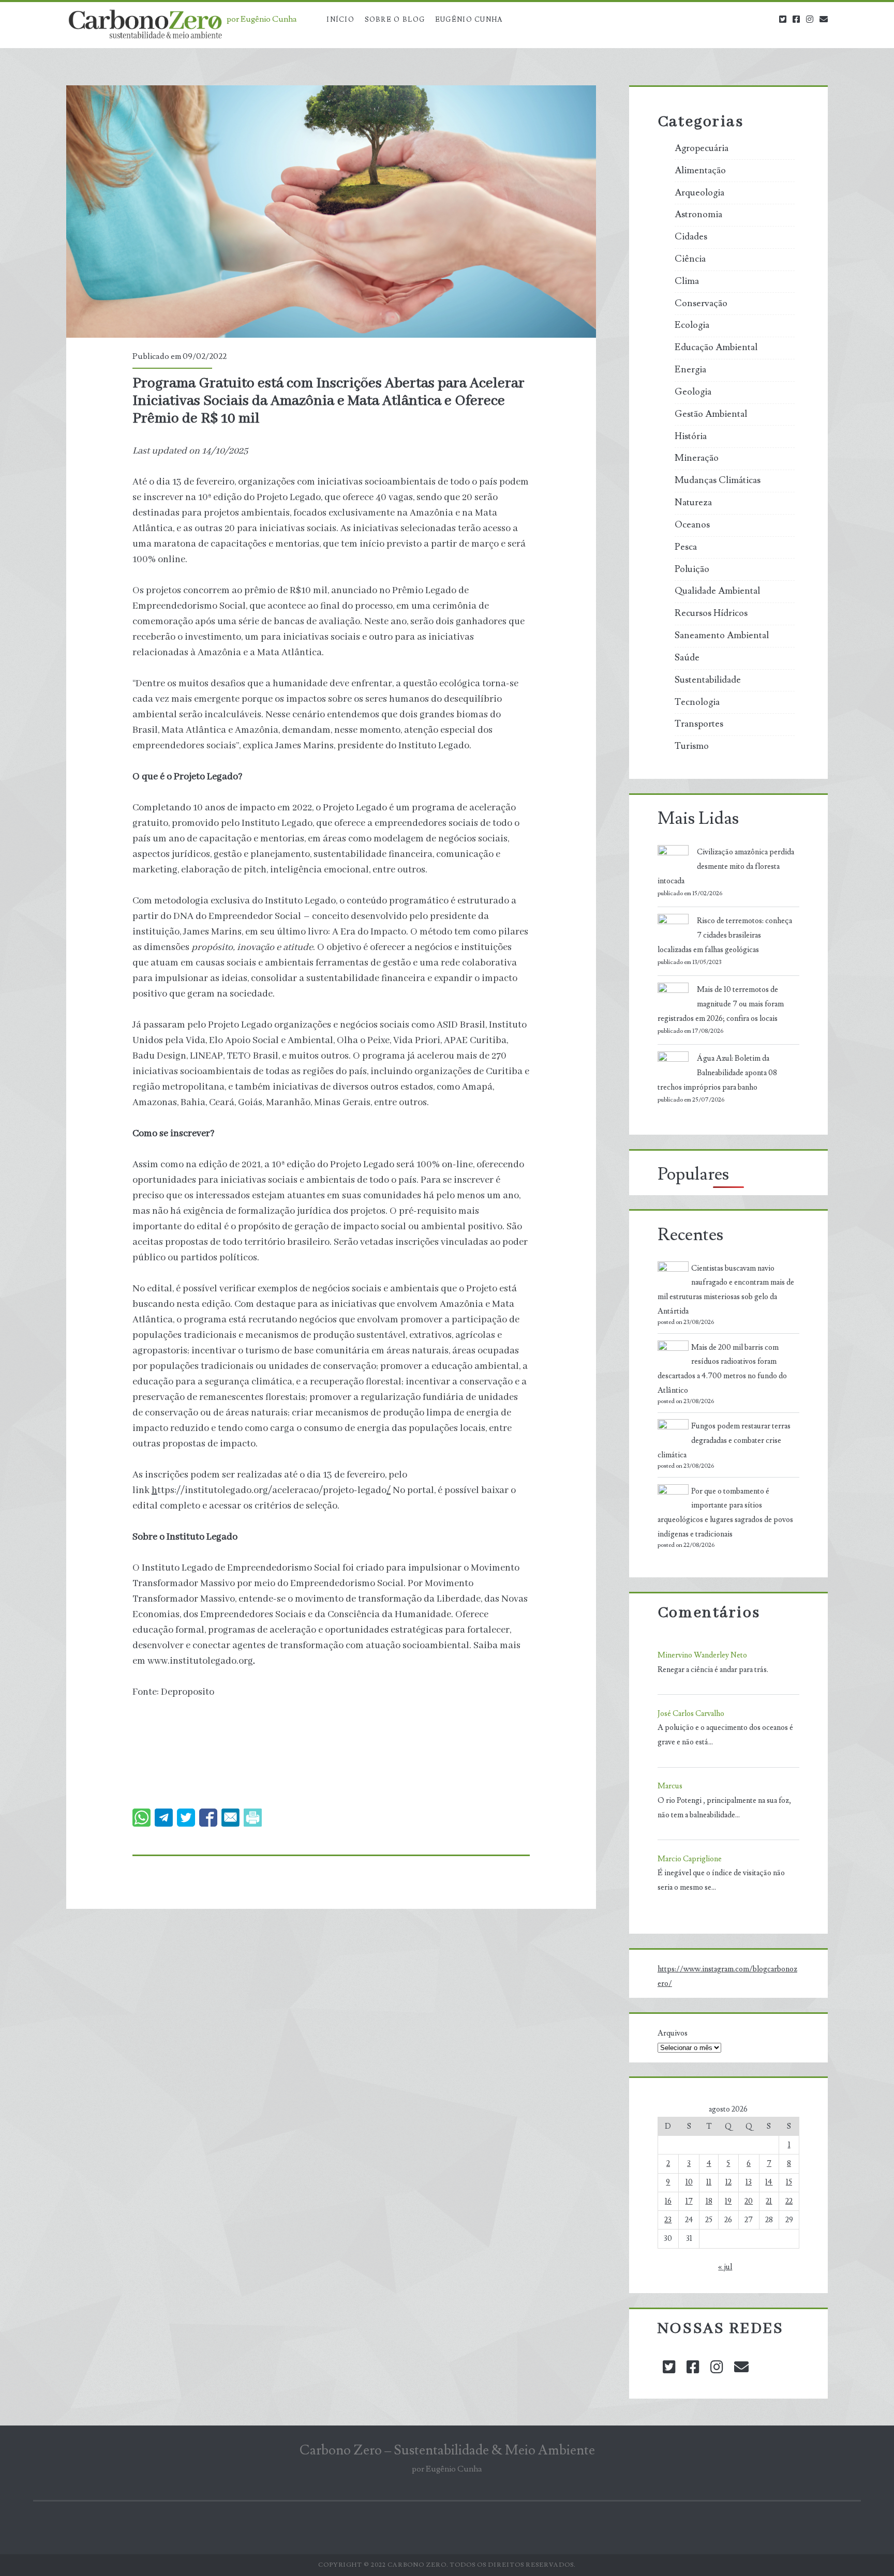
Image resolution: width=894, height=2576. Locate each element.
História (691, 436)
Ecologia (692, 325)
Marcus (670, 1786)
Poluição (692, 569)
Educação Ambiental (716, 348)
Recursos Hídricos (711, 613)
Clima (687, 281)
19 (728, 2201)
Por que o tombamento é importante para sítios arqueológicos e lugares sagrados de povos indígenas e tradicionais (725, 1513)
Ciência (690, 259)
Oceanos (692, 525)
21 (769, 2201)
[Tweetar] (186, 1818)
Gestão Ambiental (711, 414)
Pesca (686, 547)
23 (668, 2220)
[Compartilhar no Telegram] (164, 1818)
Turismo (692, 746)
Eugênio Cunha (469, 20)
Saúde (687, 658)
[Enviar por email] (230, 1818)
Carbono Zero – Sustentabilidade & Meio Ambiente (447, 2450)
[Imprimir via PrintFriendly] (253, 1818)
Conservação (701, 304)
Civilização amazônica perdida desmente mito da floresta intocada (726, 867)
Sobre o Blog (395, 20)
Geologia (693, 392)
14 (769, 2182)
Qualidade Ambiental (717, 591)
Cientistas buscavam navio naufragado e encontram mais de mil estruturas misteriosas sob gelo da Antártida (726, 1290)
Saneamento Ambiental (722, 636)
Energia (690, 370)
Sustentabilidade (708, 680)
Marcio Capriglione (690, 1859)
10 (689, 2182)
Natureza (693, 503)
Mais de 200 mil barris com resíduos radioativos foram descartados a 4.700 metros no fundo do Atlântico (722, 1369)
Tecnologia (697, 702)
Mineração (697, 458)
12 (728, 2182)
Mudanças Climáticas (718, 480)
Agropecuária (702, 148)
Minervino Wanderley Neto (702, 1655)
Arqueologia (699, 193)
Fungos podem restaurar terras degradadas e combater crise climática (724, 1441)
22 (789, 2201)
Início (340, 20)
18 (709, 2201)
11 (709, 2182)
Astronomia (698, 215)
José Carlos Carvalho (691, 1714)
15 (789, 2182)
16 (668, 2201)
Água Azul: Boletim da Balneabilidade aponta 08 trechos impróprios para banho (717, 1073)
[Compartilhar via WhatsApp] (141, 1818)
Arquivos (673, 2033)
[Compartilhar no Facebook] (208, 1818)
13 (749, 2182)
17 (689, 2201)
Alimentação (700, 171)
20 (749, 2201)
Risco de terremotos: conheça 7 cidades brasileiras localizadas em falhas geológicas (725, 935)
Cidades (691, 237)
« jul (725, 2267)
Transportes (699, 724)
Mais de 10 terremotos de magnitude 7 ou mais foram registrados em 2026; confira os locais (721, 1004)
